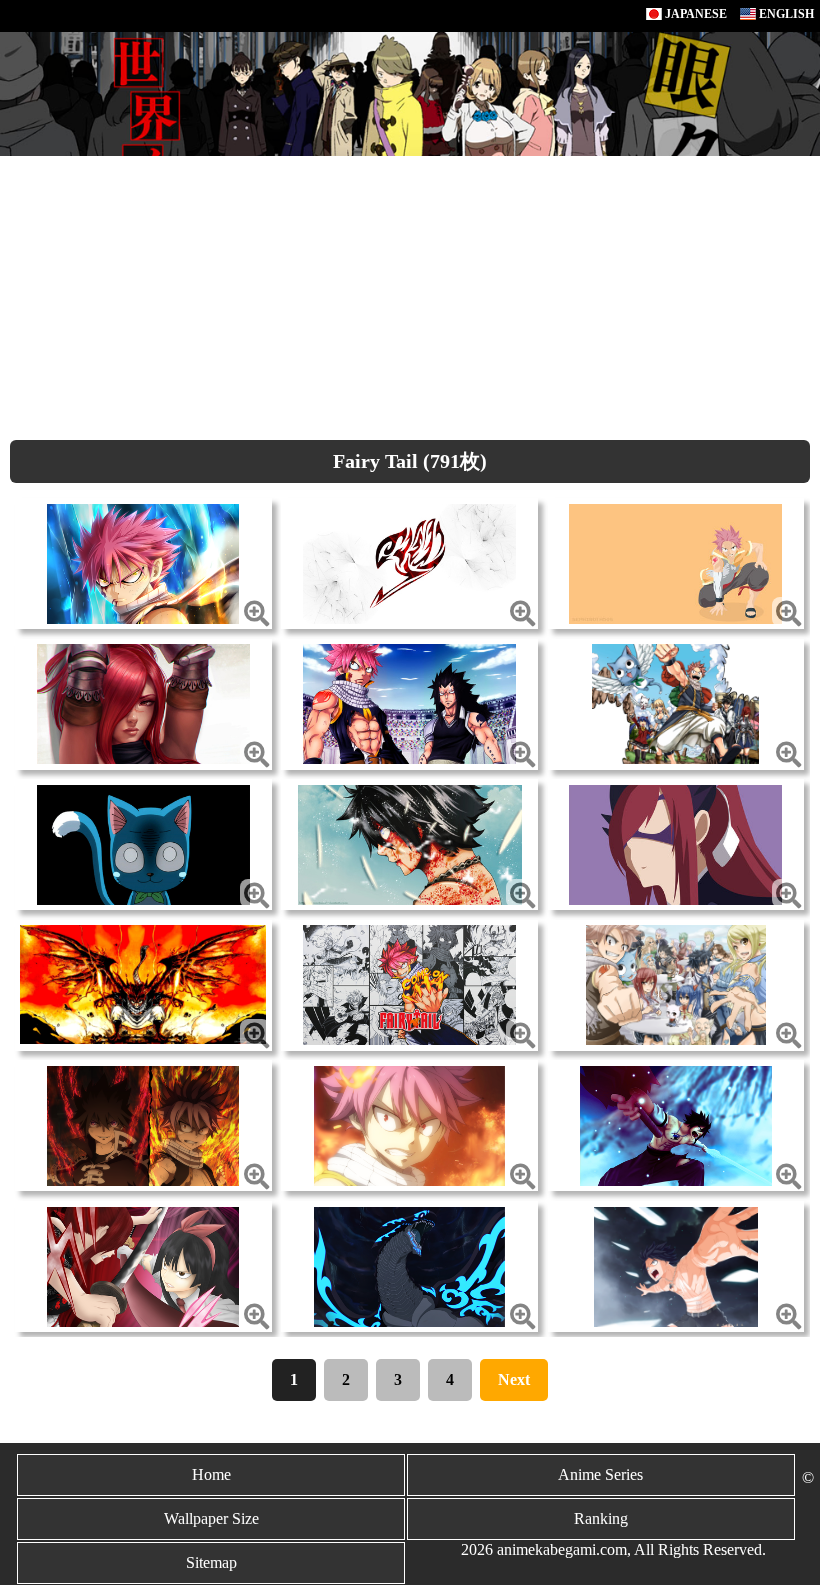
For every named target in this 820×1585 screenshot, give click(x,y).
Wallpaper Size (211, 1518)
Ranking (601, 1518)
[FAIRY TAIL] (143, 561)
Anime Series (600, 1474)
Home (211, 1474)
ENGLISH (785, 14)
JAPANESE (694, 14)
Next (514, 1379)
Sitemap (211, 1562)
